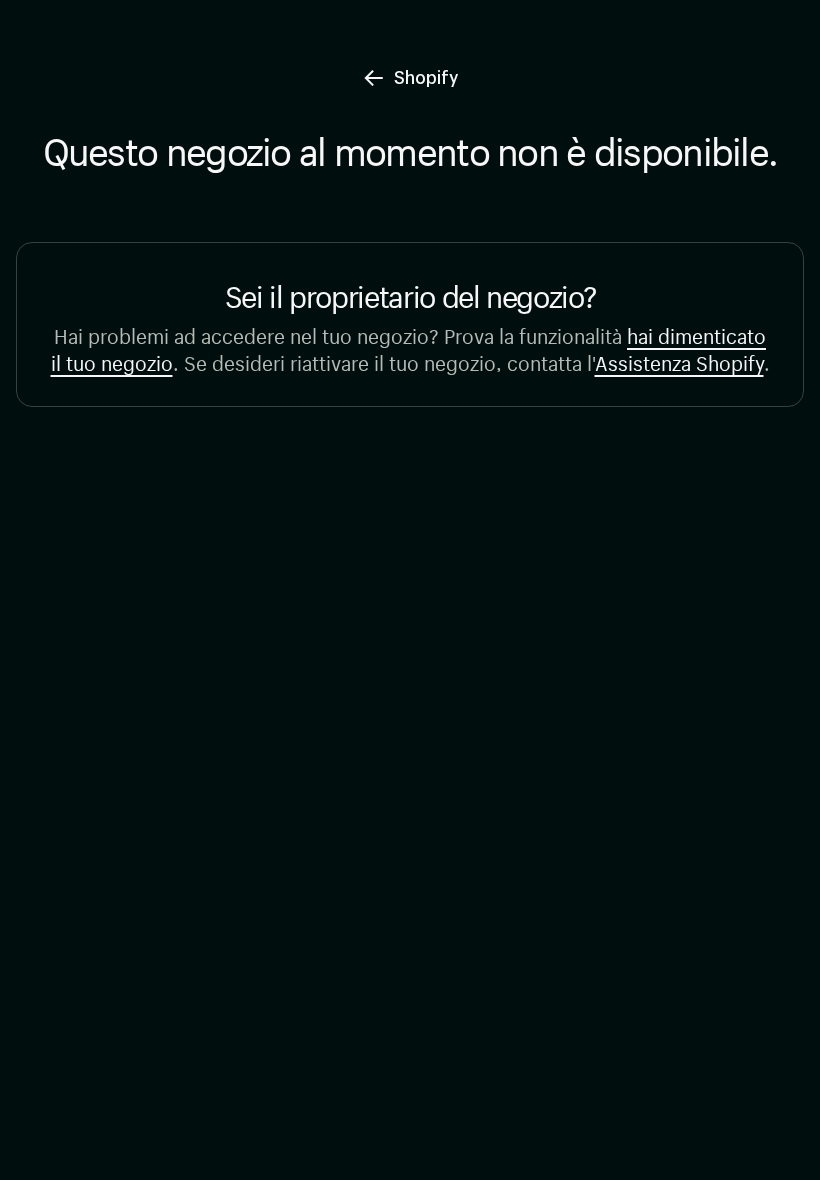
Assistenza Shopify (679, 360)
